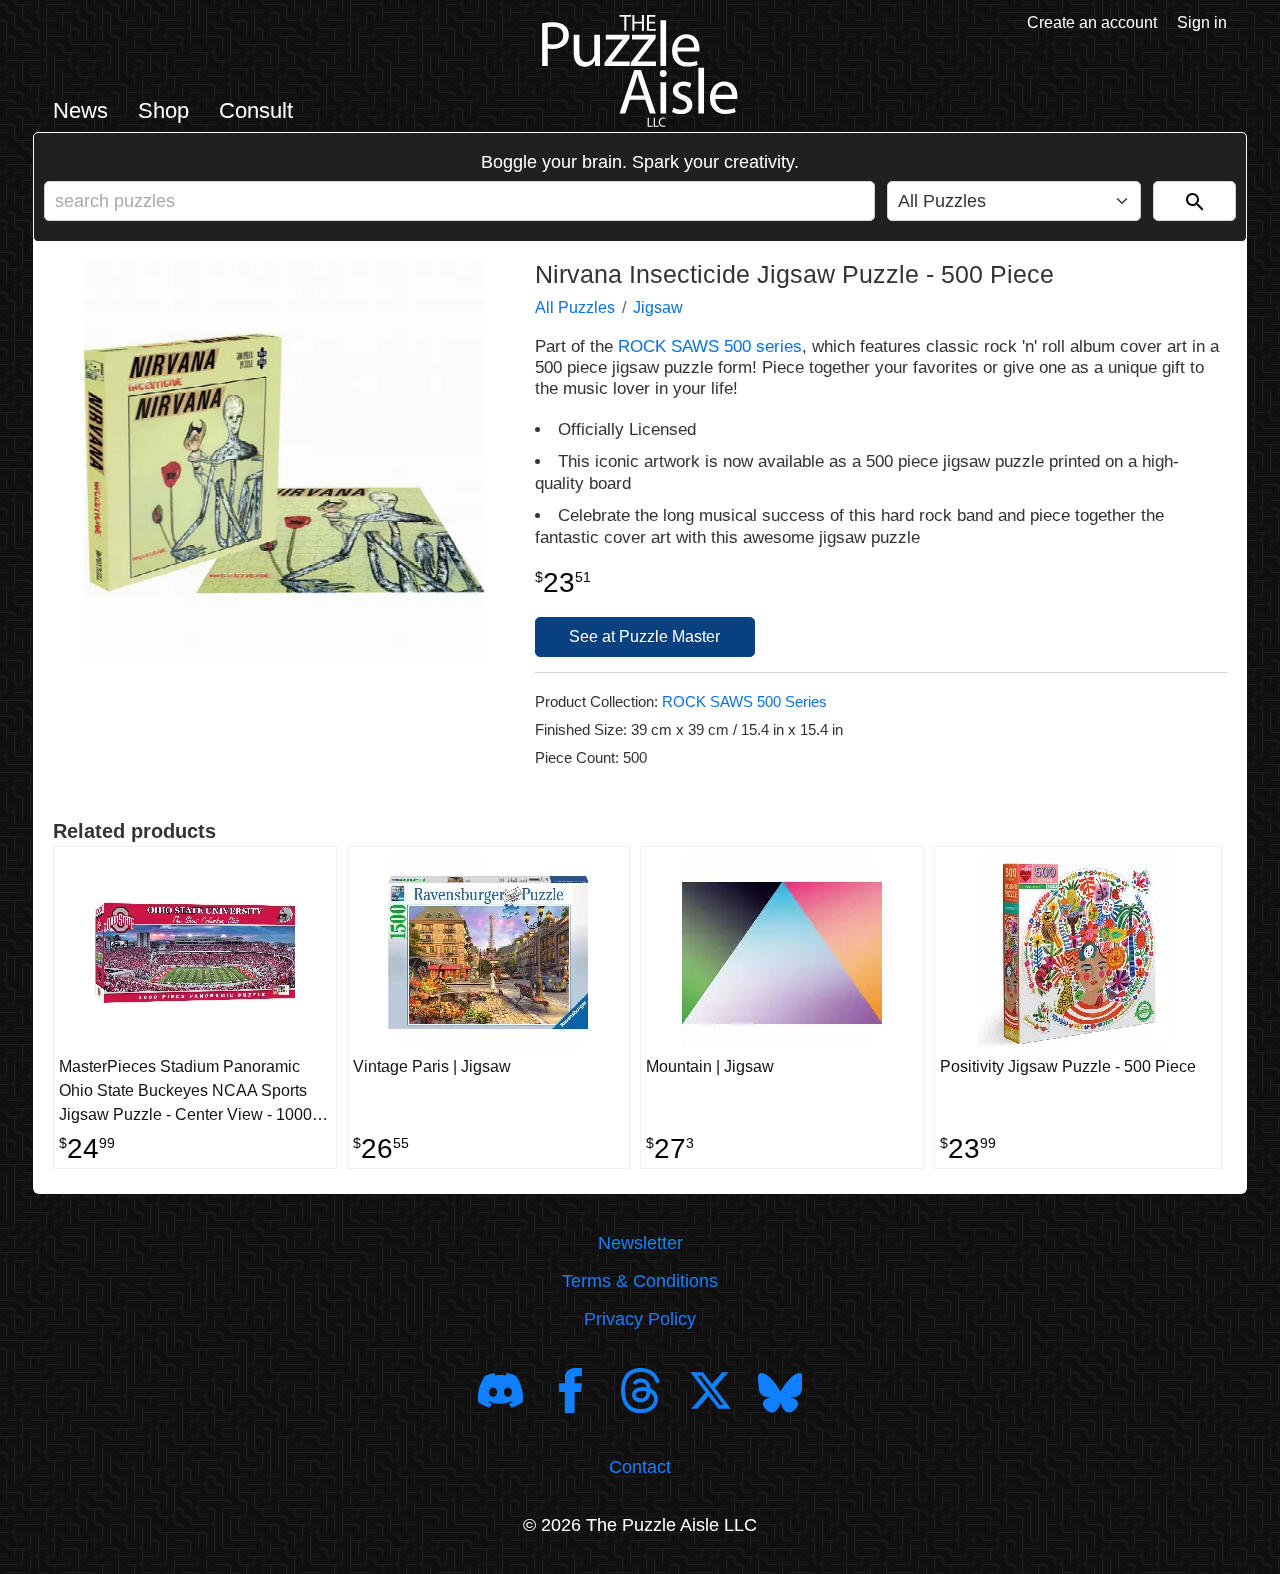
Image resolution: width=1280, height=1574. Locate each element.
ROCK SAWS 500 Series (744, 701)
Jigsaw (658, 307)
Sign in (1202, 22)
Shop (163, 110)
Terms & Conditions (640, 1281)
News (80, 110)
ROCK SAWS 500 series (710, 346)
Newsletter (640, 1243)
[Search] (1194, 201)
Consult (256, 110)
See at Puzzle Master (644, 636)
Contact (640, 1467)
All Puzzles (575, 307)
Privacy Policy (640, 1319)
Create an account (1092, 22)
